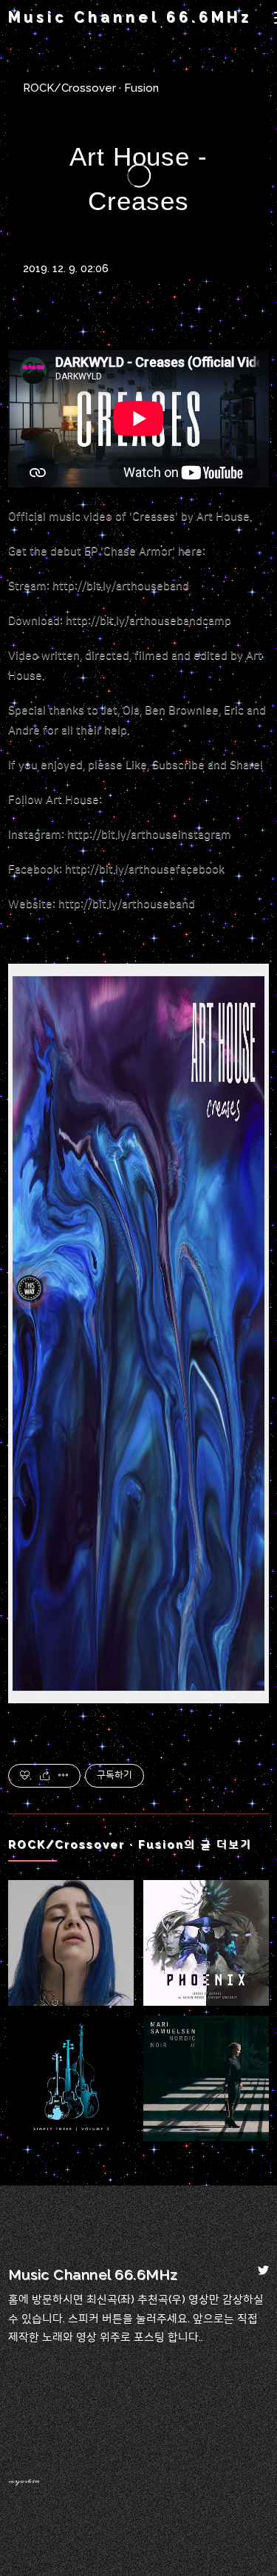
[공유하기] (45, 1776)
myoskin (24, 2481)
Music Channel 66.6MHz (130, 17)
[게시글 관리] (64, 1776)
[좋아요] (25, 1776)
